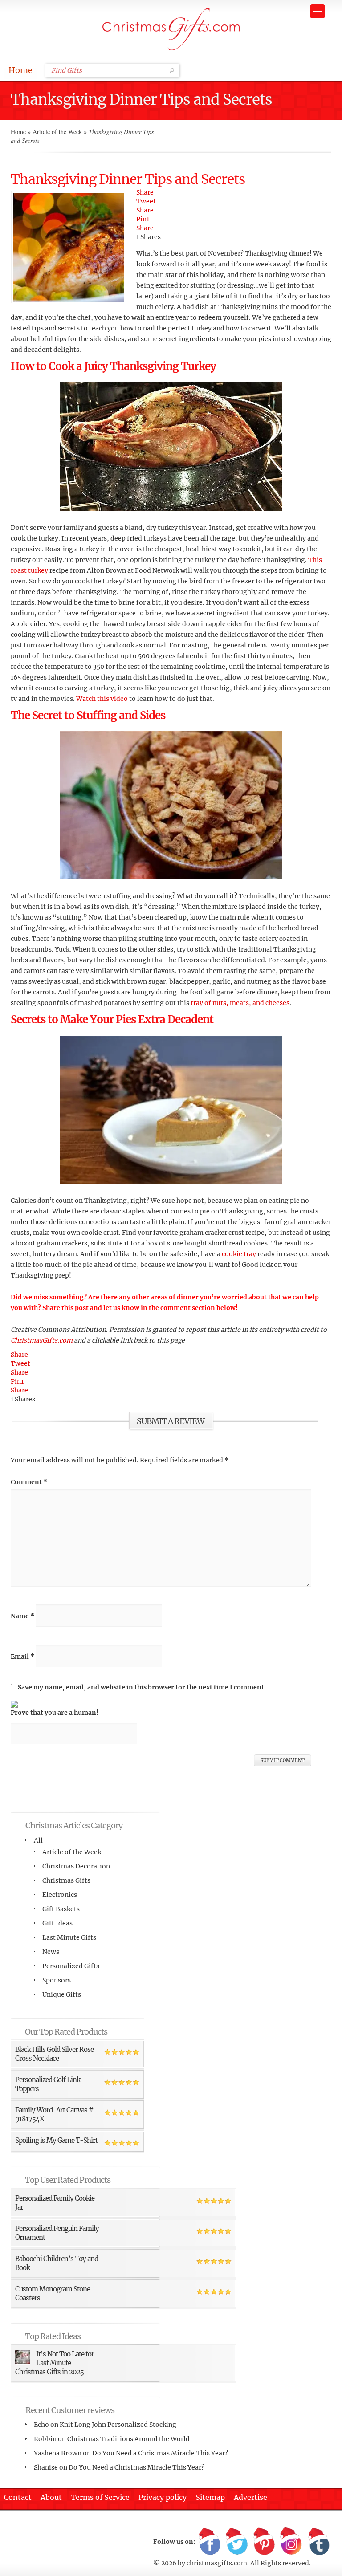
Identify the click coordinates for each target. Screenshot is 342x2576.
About (51, 2497)
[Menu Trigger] (318, 11)
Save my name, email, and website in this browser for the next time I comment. (142, 1687)
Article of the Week (57, 132)
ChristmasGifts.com (42, 1340)
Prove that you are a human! (55, 1713)
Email (22, 1656)
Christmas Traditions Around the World (128, 2439)
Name (22, 1616)
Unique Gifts (62, 1994)
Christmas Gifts (66, 1880)
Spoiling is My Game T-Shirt (56, 2140)
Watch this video (102, 699)
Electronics (60, 1895)
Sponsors (57, 1980)
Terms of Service (100, 2497)
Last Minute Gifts (69, 1937)
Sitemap (210, 2497)
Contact (18, 2497)
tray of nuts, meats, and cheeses (240, 1003)
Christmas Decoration (76, 1866)
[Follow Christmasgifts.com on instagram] (291, 2542)
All (38, 1840)
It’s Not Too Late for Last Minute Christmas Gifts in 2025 (55, 2363)
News (51, 1952)
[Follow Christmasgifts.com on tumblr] (318, 2542)
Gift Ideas (57, 1923)
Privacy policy (163, 2497)
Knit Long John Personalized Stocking (118, 2425)
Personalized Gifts (71, 1966)
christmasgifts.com (217, 2563)
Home (20, 70)
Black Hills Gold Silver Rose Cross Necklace (54, 2054)
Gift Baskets (61, 1909)
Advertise (250, 2497)
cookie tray (239, 1254)
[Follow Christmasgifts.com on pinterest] (264, 2542)
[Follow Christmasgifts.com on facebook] (210, 2542)
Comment (29, 1482)
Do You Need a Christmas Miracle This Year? (160, 2453)
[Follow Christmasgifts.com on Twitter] (237, 2542)
